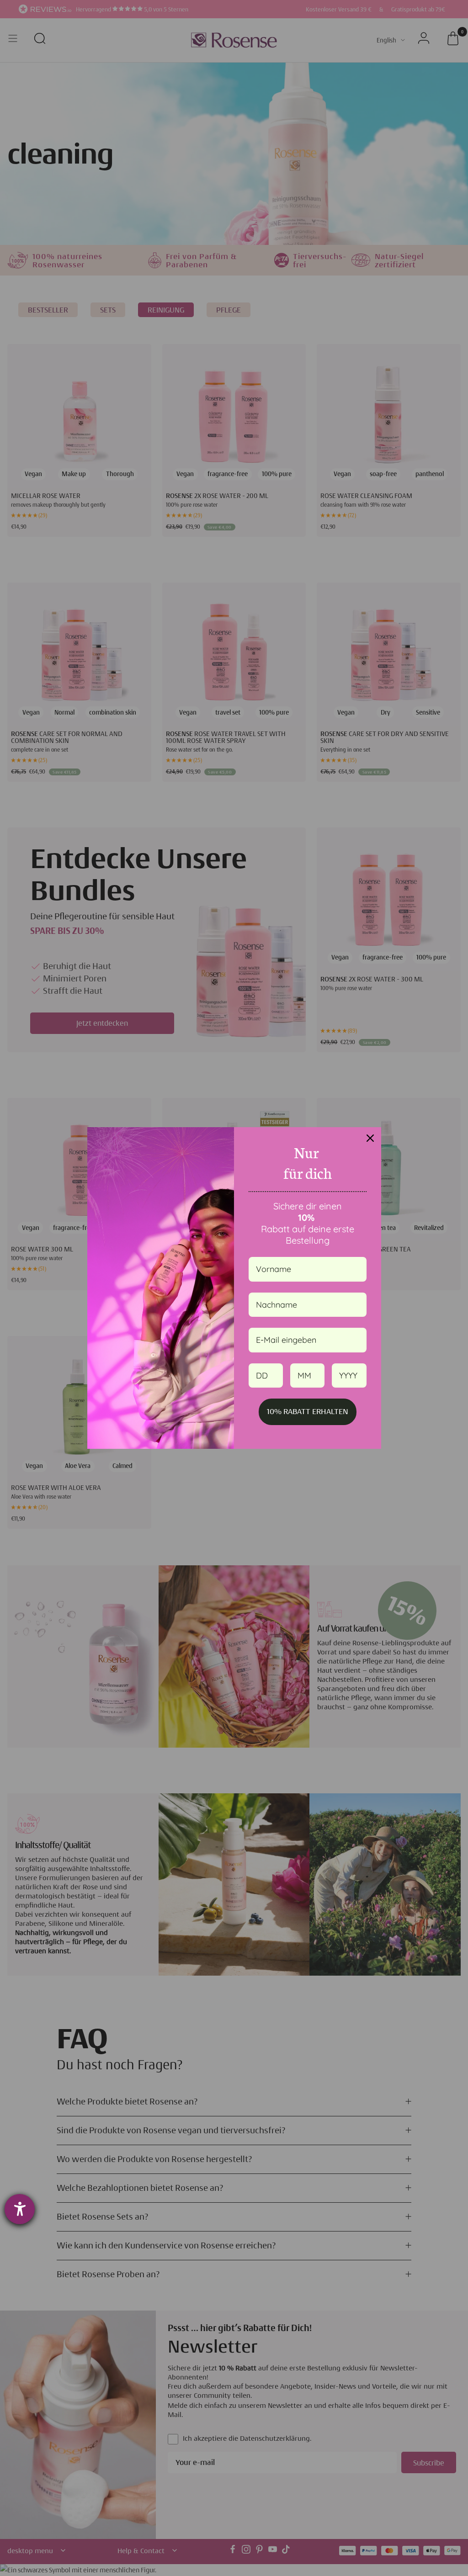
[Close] (370, 1138)
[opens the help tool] (20, 2209)
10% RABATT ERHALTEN (308, 1411)
